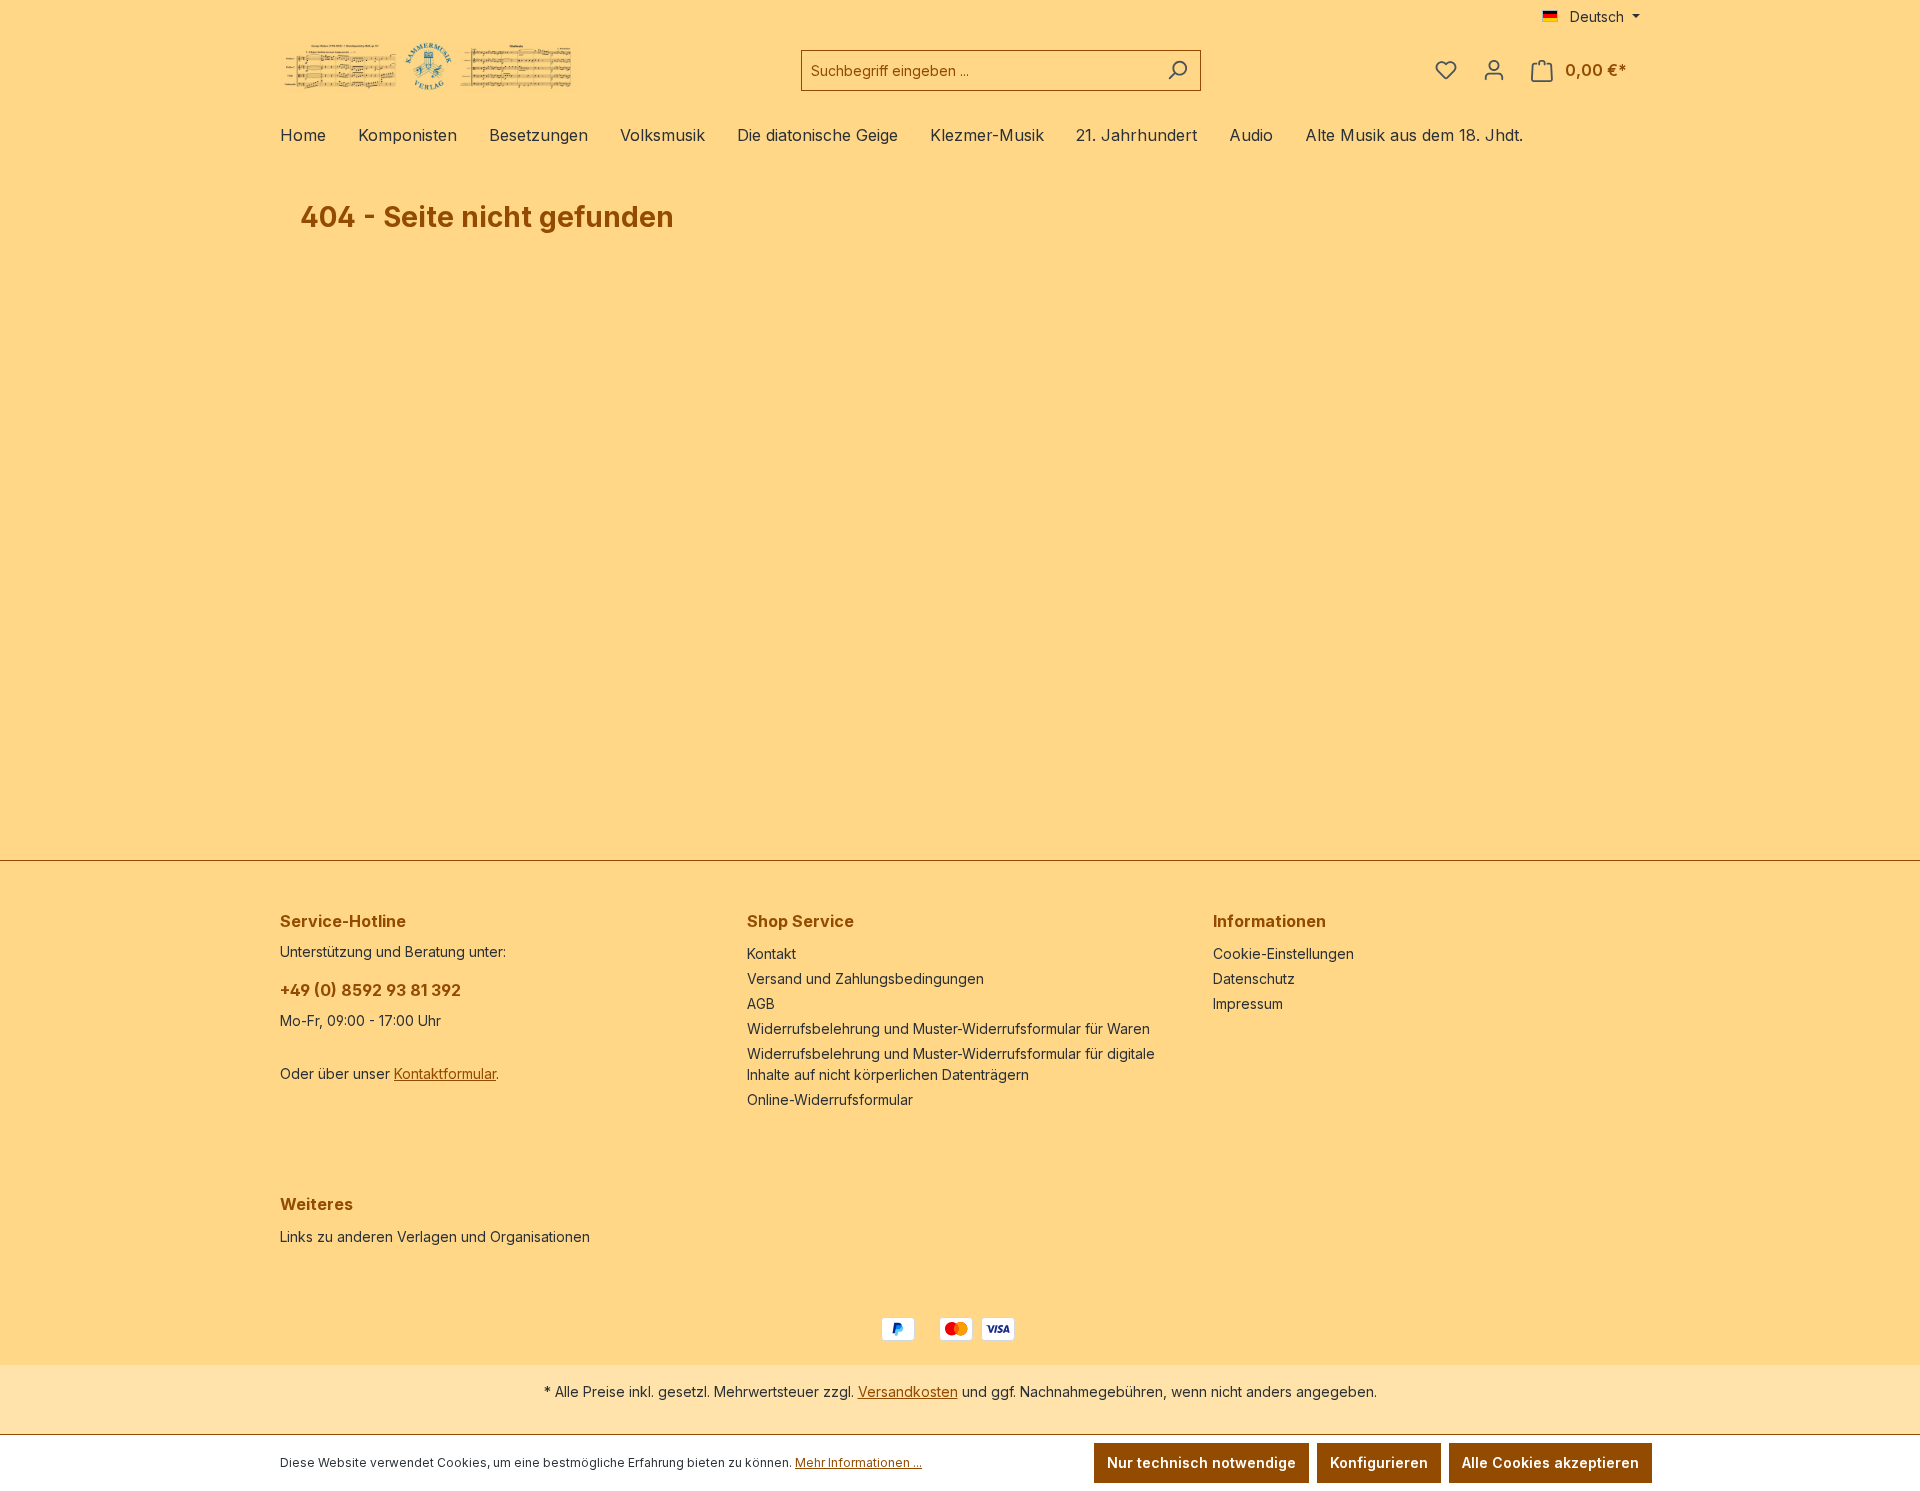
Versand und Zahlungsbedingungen (865, 978)
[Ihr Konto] (1494, 70)
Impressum (1248, 1003)
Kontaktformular (445, 1073)
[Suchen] (1177, 70)
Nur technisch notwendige (1201, 1462)
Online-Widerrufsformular (830, 1099)
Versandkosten (908, 1391)
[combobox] (978, 70)
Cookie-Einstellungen (1283, 953)
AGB (761, 1003)
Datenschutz (1254, 978)
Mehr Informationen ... (858, 1462)
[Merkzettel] (1446, 70)
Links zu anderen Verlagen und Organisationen (435, 1236)
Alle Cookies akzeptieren (1550, 1462)
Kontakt (771, 953)
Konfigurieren (1379, 1462)
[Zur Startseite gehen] (430, 66)
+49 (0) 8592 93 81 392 (370, 990)
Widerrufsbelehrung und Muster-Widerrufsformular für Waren (948, 1028)
